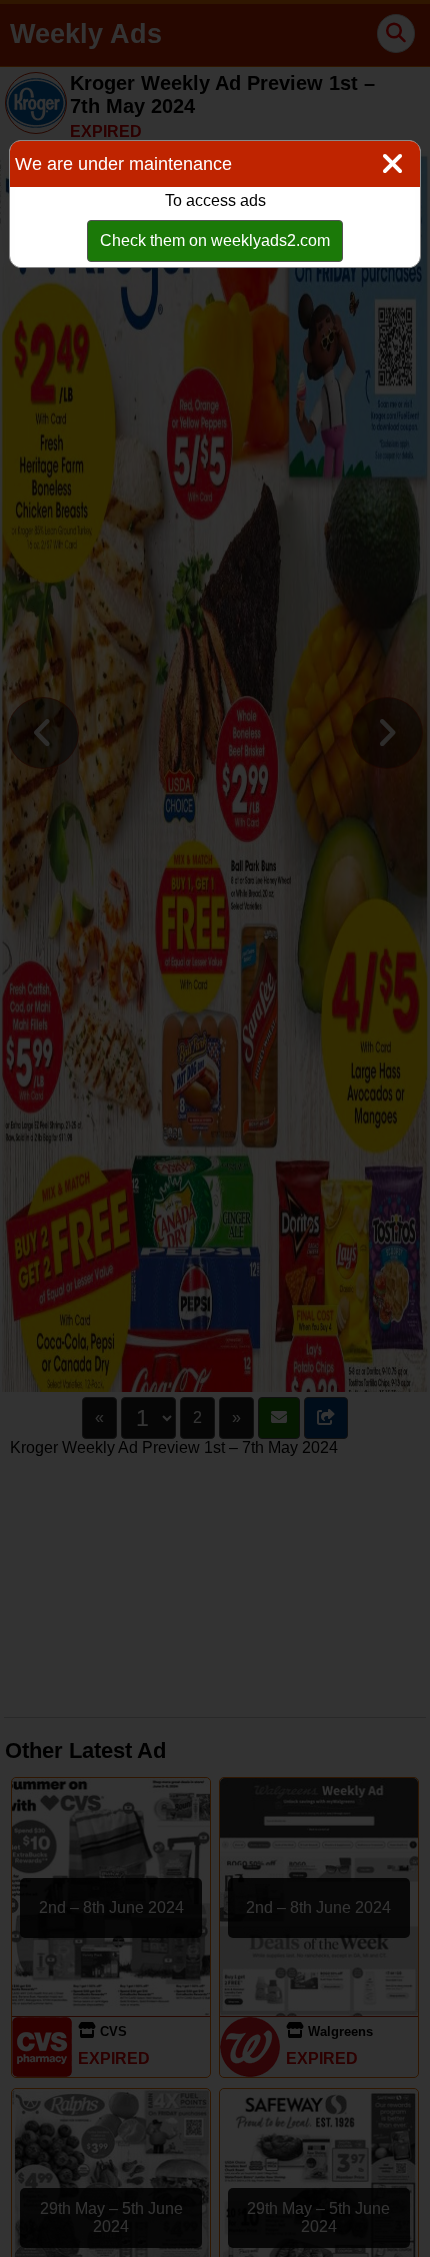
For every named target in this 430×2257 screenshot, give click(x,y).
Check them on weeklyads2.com (215, 240)
